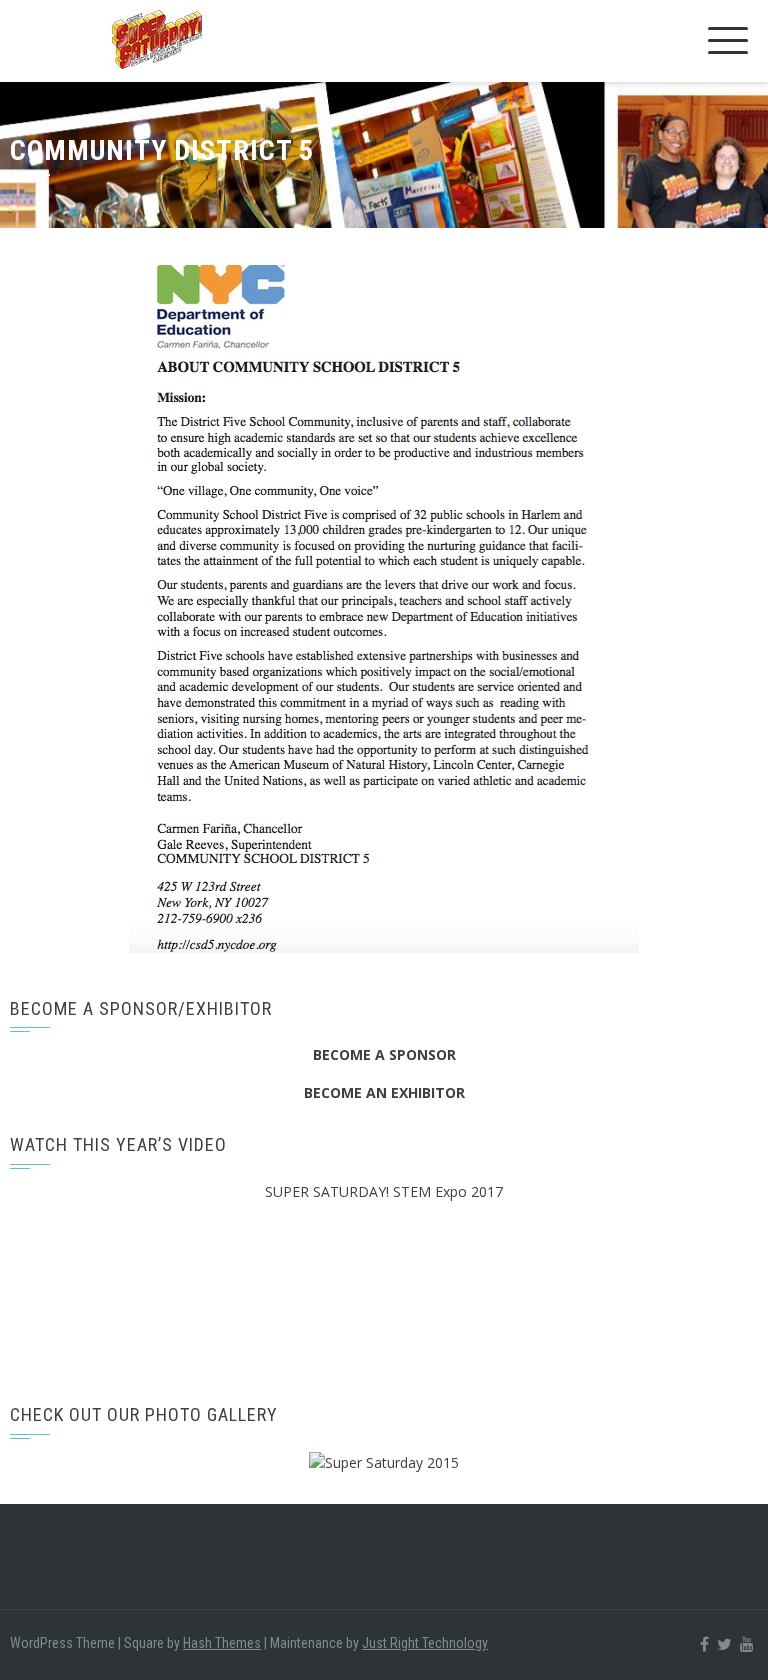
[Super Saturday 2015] (384, 1461)
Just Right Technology (425, 1643)
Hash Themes (222, 1643)
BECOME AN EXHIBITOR (384, 1092)
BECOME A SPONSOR (384, 1054)
